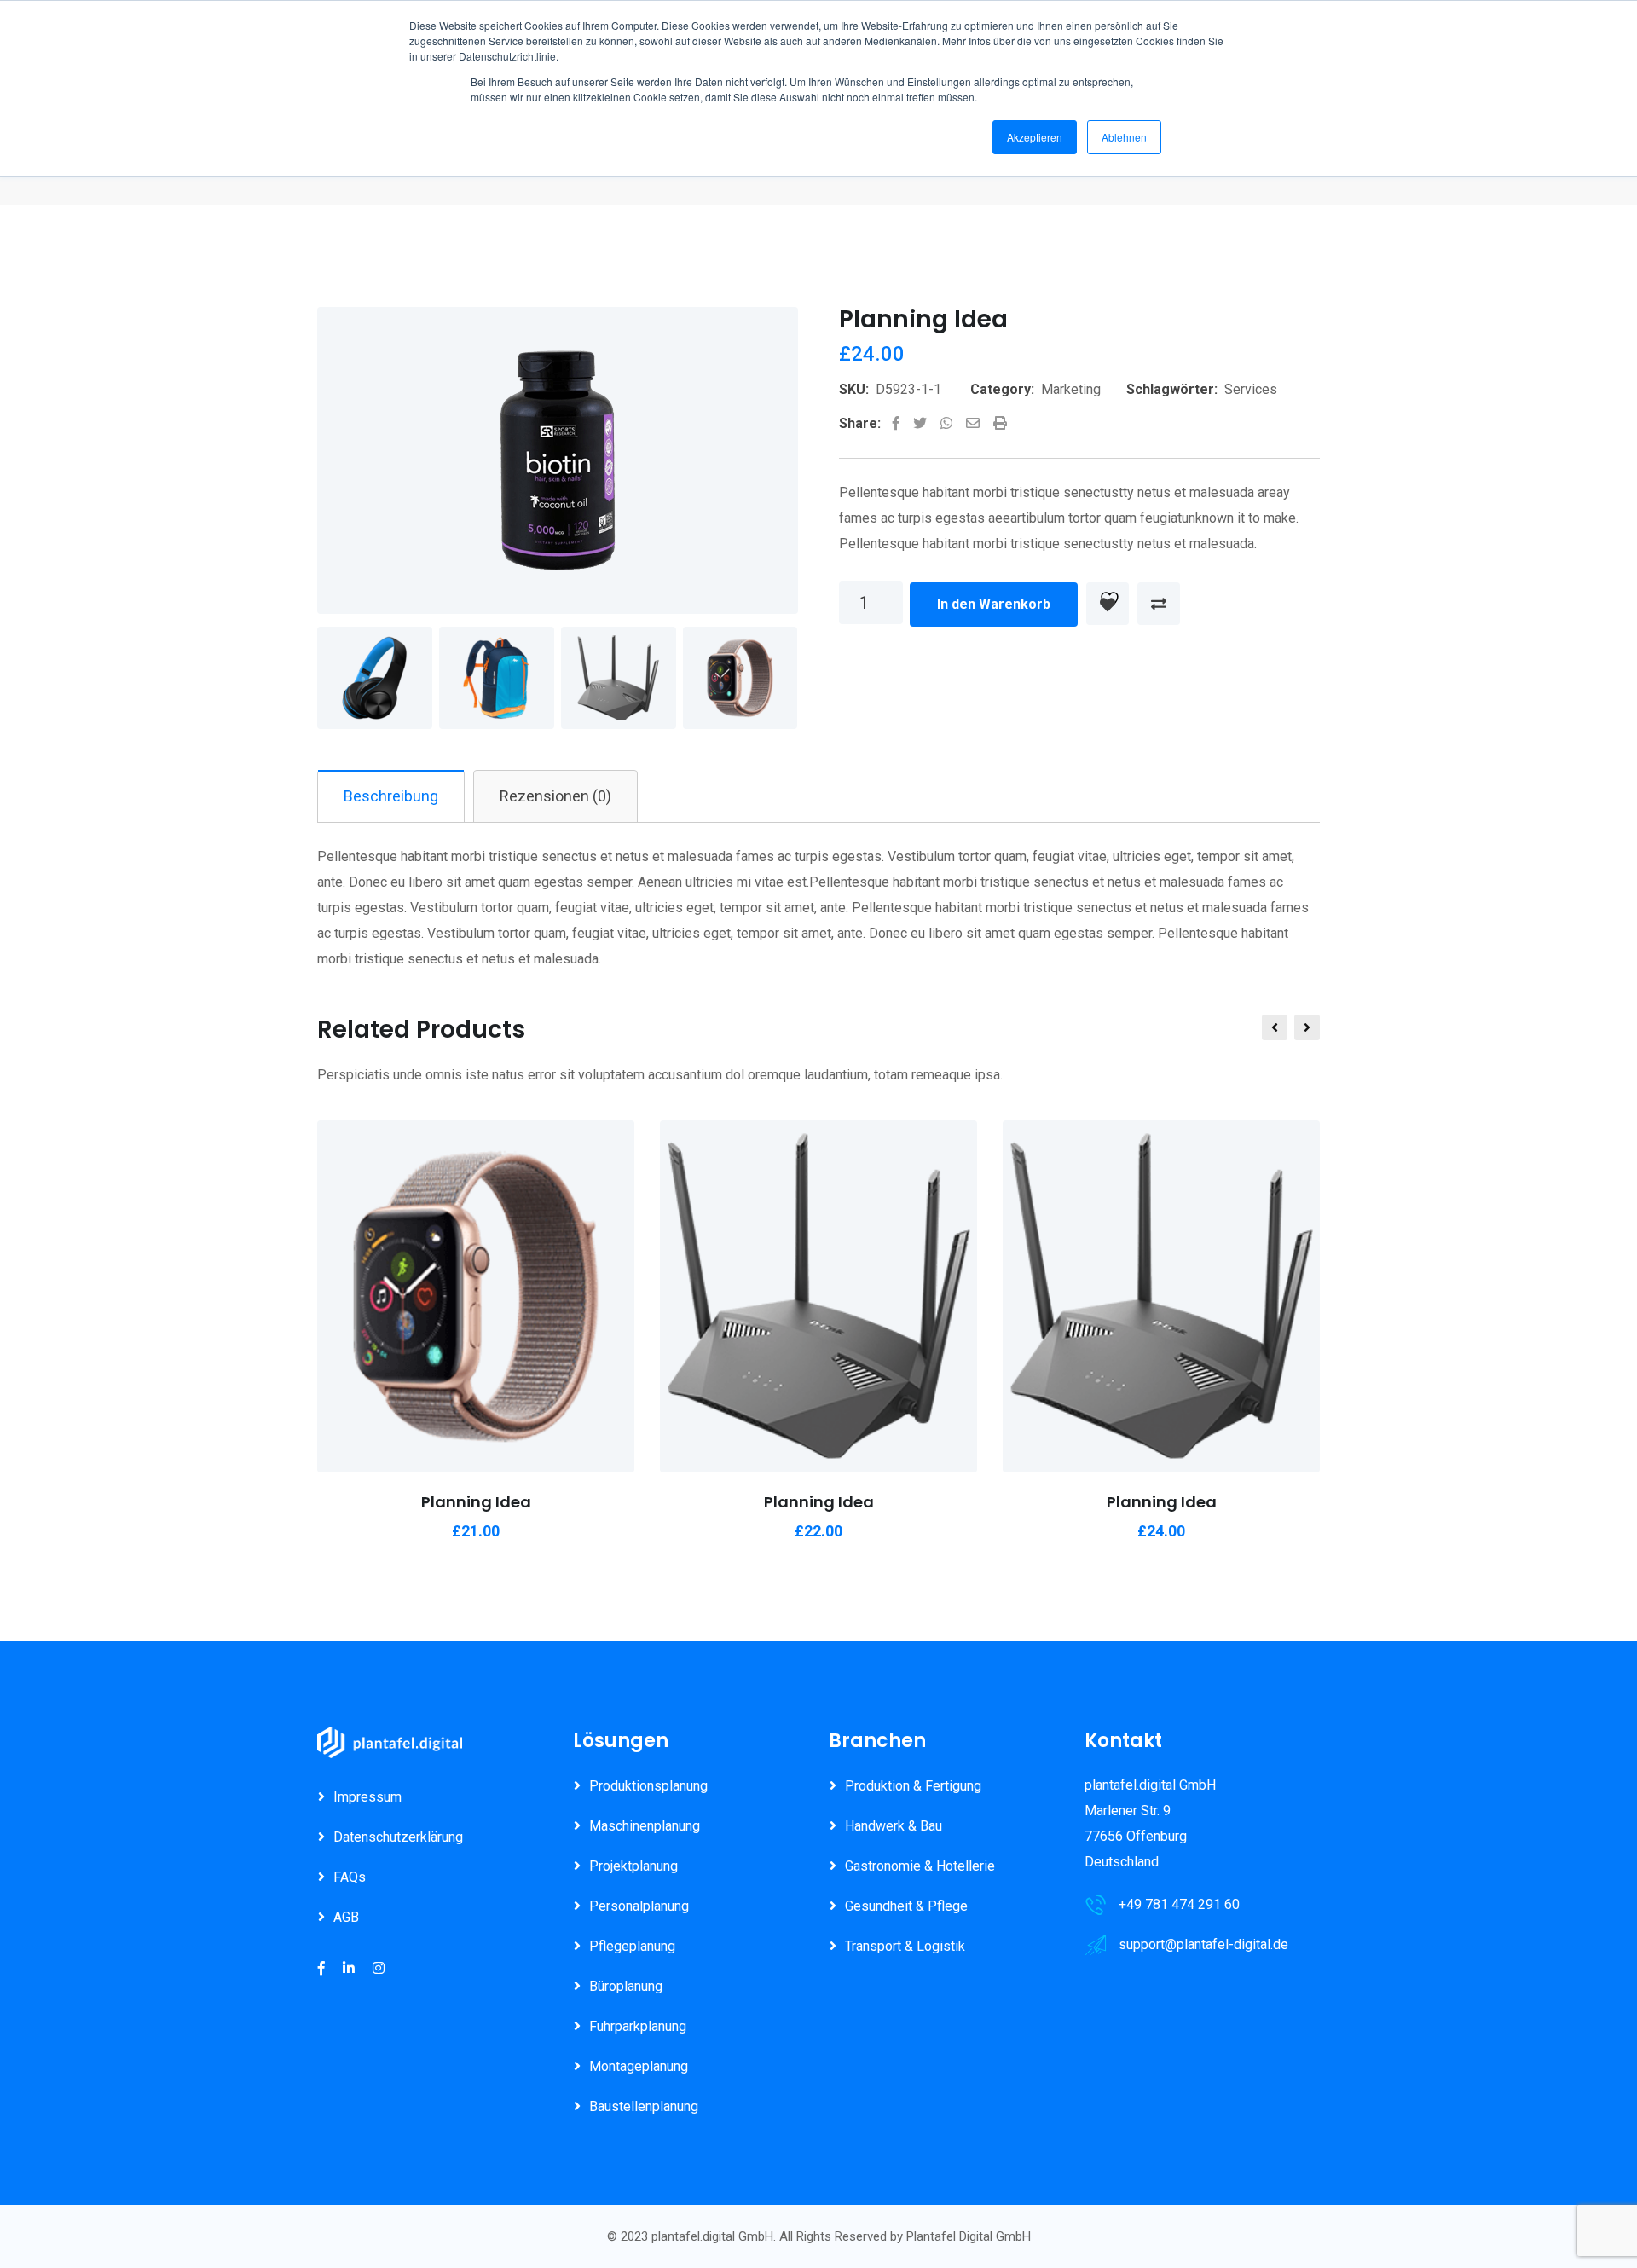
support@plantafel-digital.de (1203, 1944)
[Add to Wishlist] (476, 1247)
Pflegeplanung (632, 1946)
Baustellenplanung (644, 2106)
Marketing (1071, 389)
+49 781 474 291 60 (1179, 1904)
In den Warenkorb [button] (384, 1290)
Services (1251, 389)
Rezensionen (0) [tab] (555, 796)
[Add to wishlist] (1108, 604)
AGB (346, 1917)
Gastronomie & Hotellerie (920, 1866)
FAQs (350, 1877)
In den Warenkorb (994, 604)
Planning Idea (476, 1502)
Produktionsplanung (648, 1786)
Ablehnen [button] (1124, 137)
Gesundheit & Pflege (906, 1906)
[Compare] (1159, 604)
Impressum (367, 1797)
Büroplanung (626, 1986)
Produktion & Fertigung (913, 1786)
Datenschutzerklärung (398, 1837)
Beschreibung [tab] (391, 796)
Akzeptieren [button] (1035, 137)
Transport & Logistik (905, 1946)
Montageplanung (639, 2066)
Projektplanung (633, 1866)
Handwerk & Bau (894, 1826)
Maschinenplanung (645, 1826)
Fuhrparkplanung (638, 2026)
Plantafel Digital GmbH (969, 2236)
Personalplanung (639, 1906)
